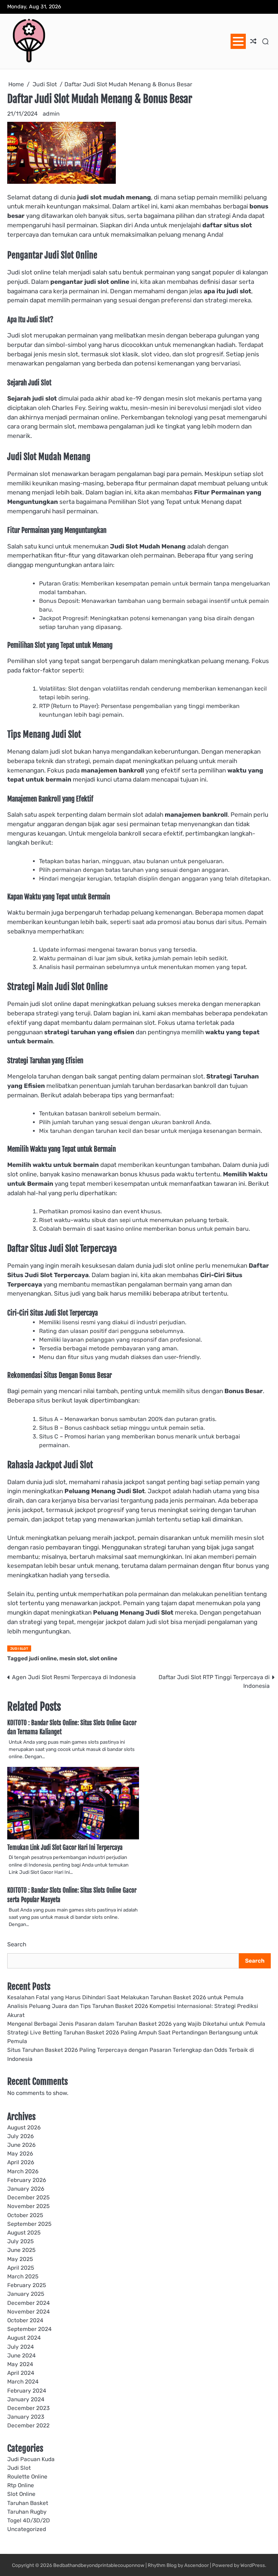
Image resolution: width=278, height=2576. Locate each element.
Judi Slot (19, 1649)
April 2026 (21, 2162)
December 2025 (28, 2198)
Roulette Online (27, 2477)
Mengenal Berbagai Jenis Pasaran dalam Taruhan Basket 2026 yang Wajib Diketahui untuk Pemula (136, 2024)
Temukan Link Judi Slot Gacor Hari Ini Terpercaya (65, 1848)
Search (17, 1944)
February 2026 (27, 2180)
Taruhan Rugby (27, 2512)
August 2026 (24, 2128)
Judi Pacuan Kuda (31, 2459)
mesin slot (73, 1658)
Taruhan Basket (28, 2503)
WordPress (253, 2565)
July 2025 (20, 2241)
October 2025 (25, 2215)
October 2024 (25, 2320)
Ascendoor (197, 2565)
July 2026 (20, 2136)
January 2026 (26, 2189)
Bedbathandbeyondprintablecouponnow (99, 2565)
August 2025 (24, 2233)
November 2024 (29, 2312)
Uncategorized (27, 2529)
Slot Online (21, 2494)
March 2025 (23, 2277)
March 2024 (23, 2382)
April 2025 (21, 2268)
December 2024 (29, 2303)
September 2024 (30, 2329)
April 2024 (21, 2373)
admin (51, 114)
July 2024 (21, 2347)
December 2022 (28, 2426)
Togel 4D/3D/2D (29, 2521)
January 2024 (26, 2399)
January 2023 (26, 2417)
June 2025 (21, 2250)
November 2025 (28, 2206)
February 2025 (27, 2285)
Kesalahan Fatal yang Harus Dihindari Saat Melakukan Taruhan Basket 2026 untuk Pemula (125, 1997)
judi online (43, 1658)
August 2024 (24, 2338)
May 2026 (20, 2154)
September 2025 (29, 2224)
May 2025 (20, 2259)
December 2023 (28, 2408)
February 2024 (27, 2391)
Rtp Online (21, 2485)
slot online (103, 1658)
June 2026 (21, 2145)
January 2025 (26, 2294)
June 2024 (22, 2356)
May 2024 (20, 2364)
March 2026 (23, 2171)
